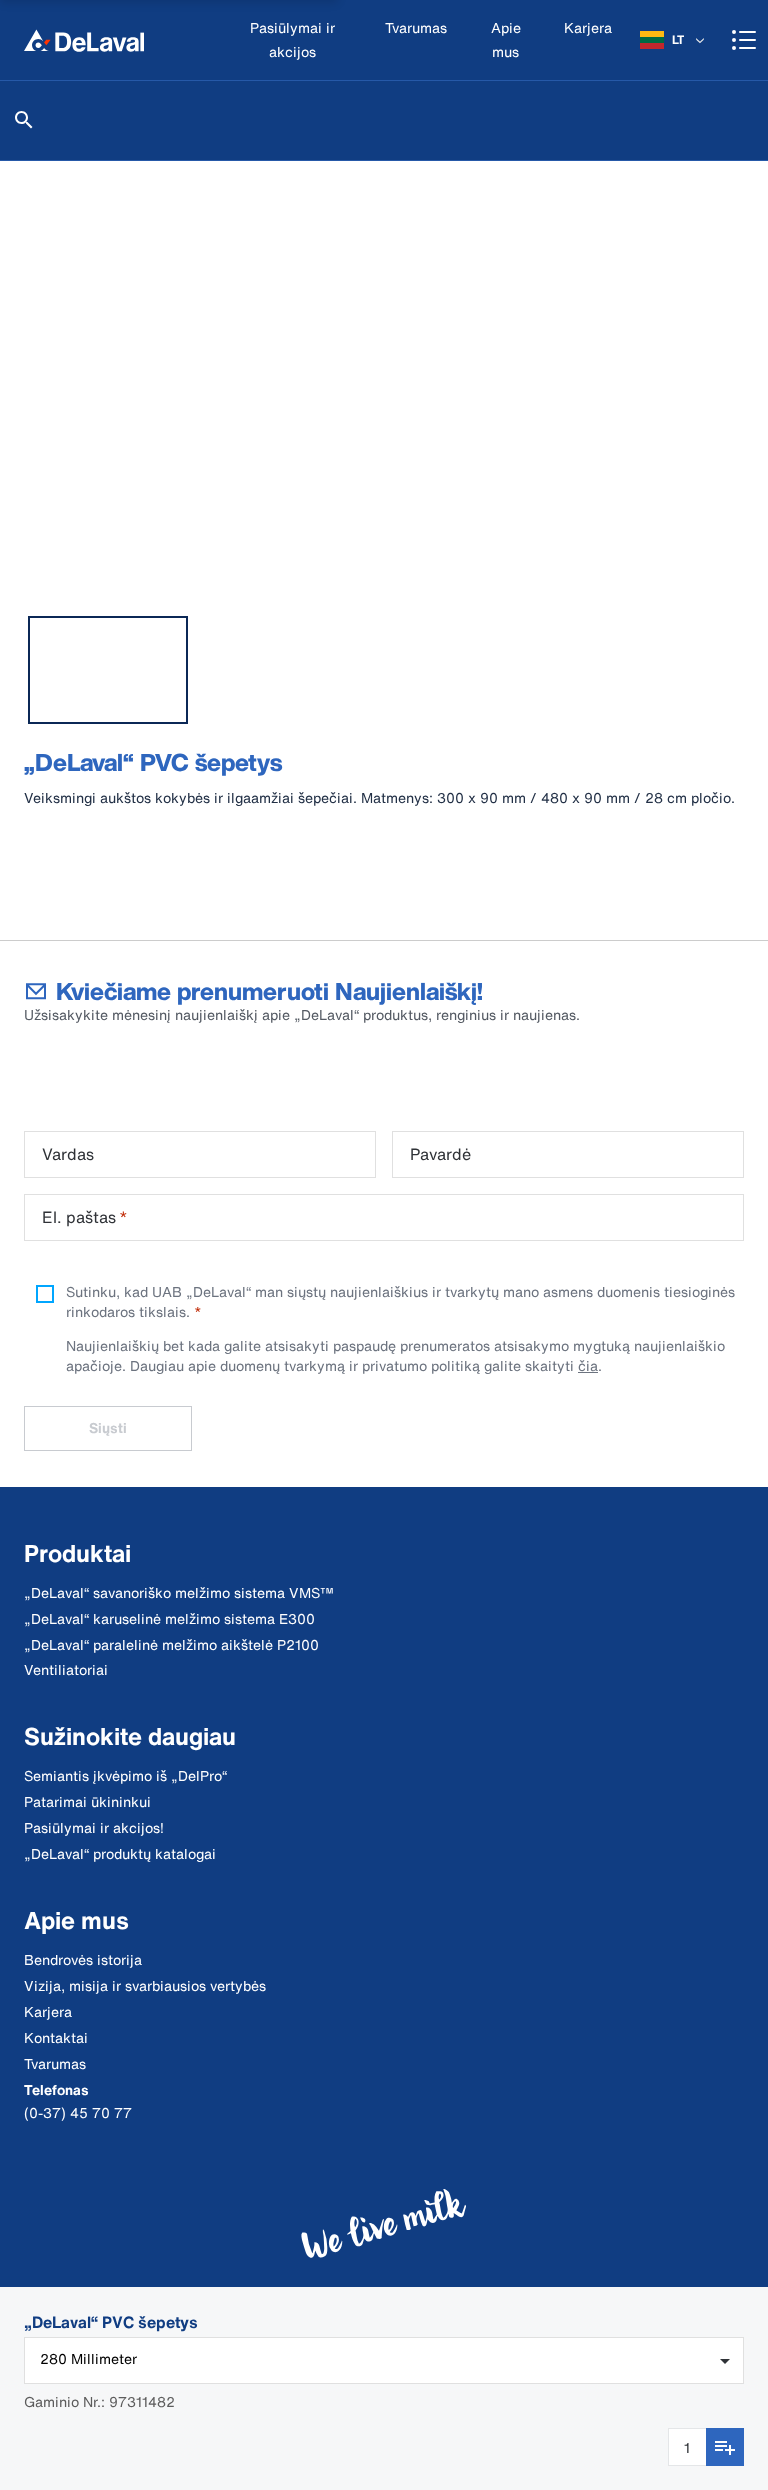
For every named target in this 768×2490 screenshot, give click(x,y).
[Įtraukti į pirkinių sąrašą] (725, 2447)
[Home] (84, 40)
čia (588, 1365)
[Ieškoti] (24, 120)
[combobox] (384, 2360)
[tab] (108, 670)
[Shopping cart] (744, 40)
